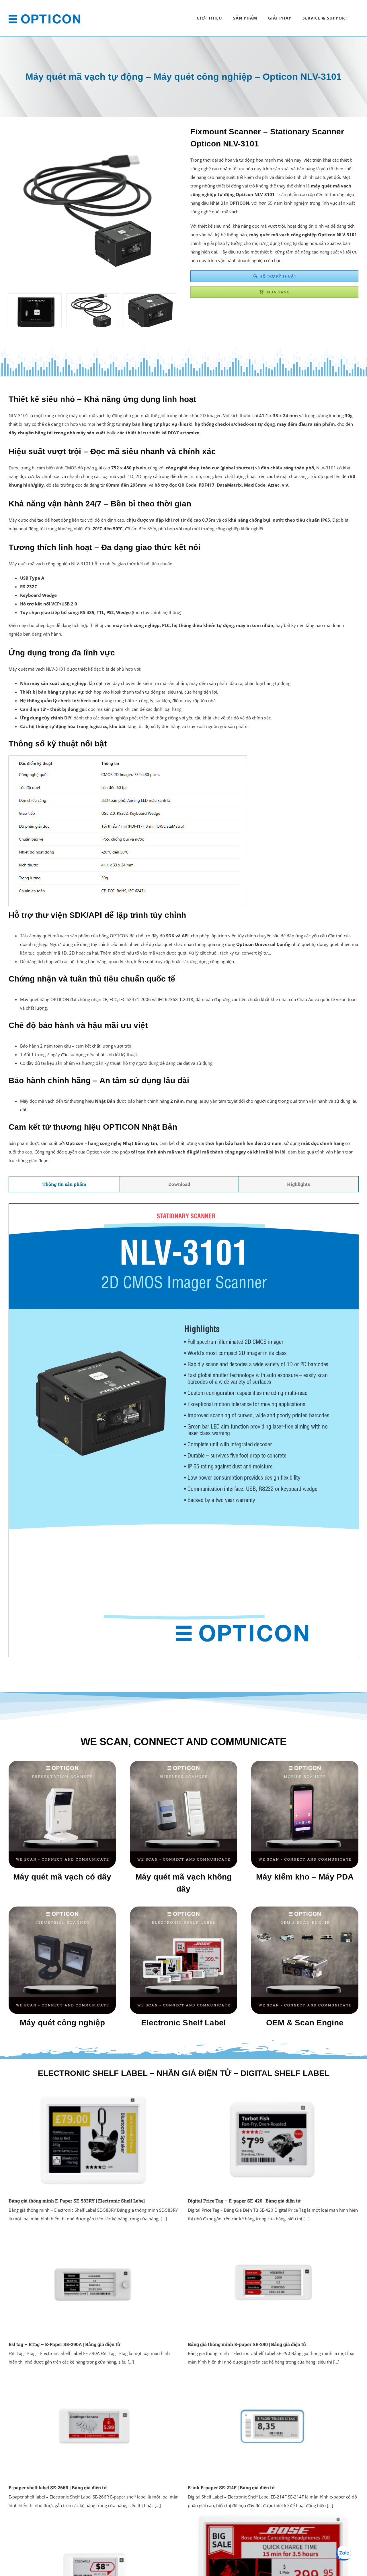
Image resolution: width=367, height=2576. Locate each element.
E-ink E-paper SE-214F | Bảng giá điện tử (231, 2487)
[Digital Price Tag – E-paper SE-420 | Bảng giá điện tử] (273, 2139)
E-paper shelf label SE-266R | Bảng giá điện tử (58, 2487)
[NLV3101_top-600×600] (35, 297)
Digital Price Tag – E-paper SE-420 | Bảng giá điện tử (244, 2201)
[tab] (64, 1184)
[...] (163, 2219)
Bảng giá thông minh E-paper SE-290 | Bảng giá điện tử (247, 2344)
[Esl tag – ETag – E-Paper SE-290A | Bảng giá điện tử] (94, 2282)
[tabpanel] (183, 1430)
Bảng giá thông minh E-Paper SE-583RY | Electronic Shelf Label (77, 2201)
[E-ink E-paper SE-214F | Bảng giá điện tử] (273, 2426)
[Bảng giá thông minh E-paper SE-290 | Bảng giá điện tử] (273, 2282)
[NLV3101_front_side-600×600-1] (150, 297)
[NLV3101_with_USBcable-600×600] (93, 297)
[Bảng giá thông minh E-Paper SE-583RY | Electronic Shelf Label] (94, 2139)
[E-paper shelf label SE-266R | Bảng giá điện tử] (94, 2426)
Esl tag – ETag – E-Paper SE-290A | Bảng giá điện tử (65, 2344)
